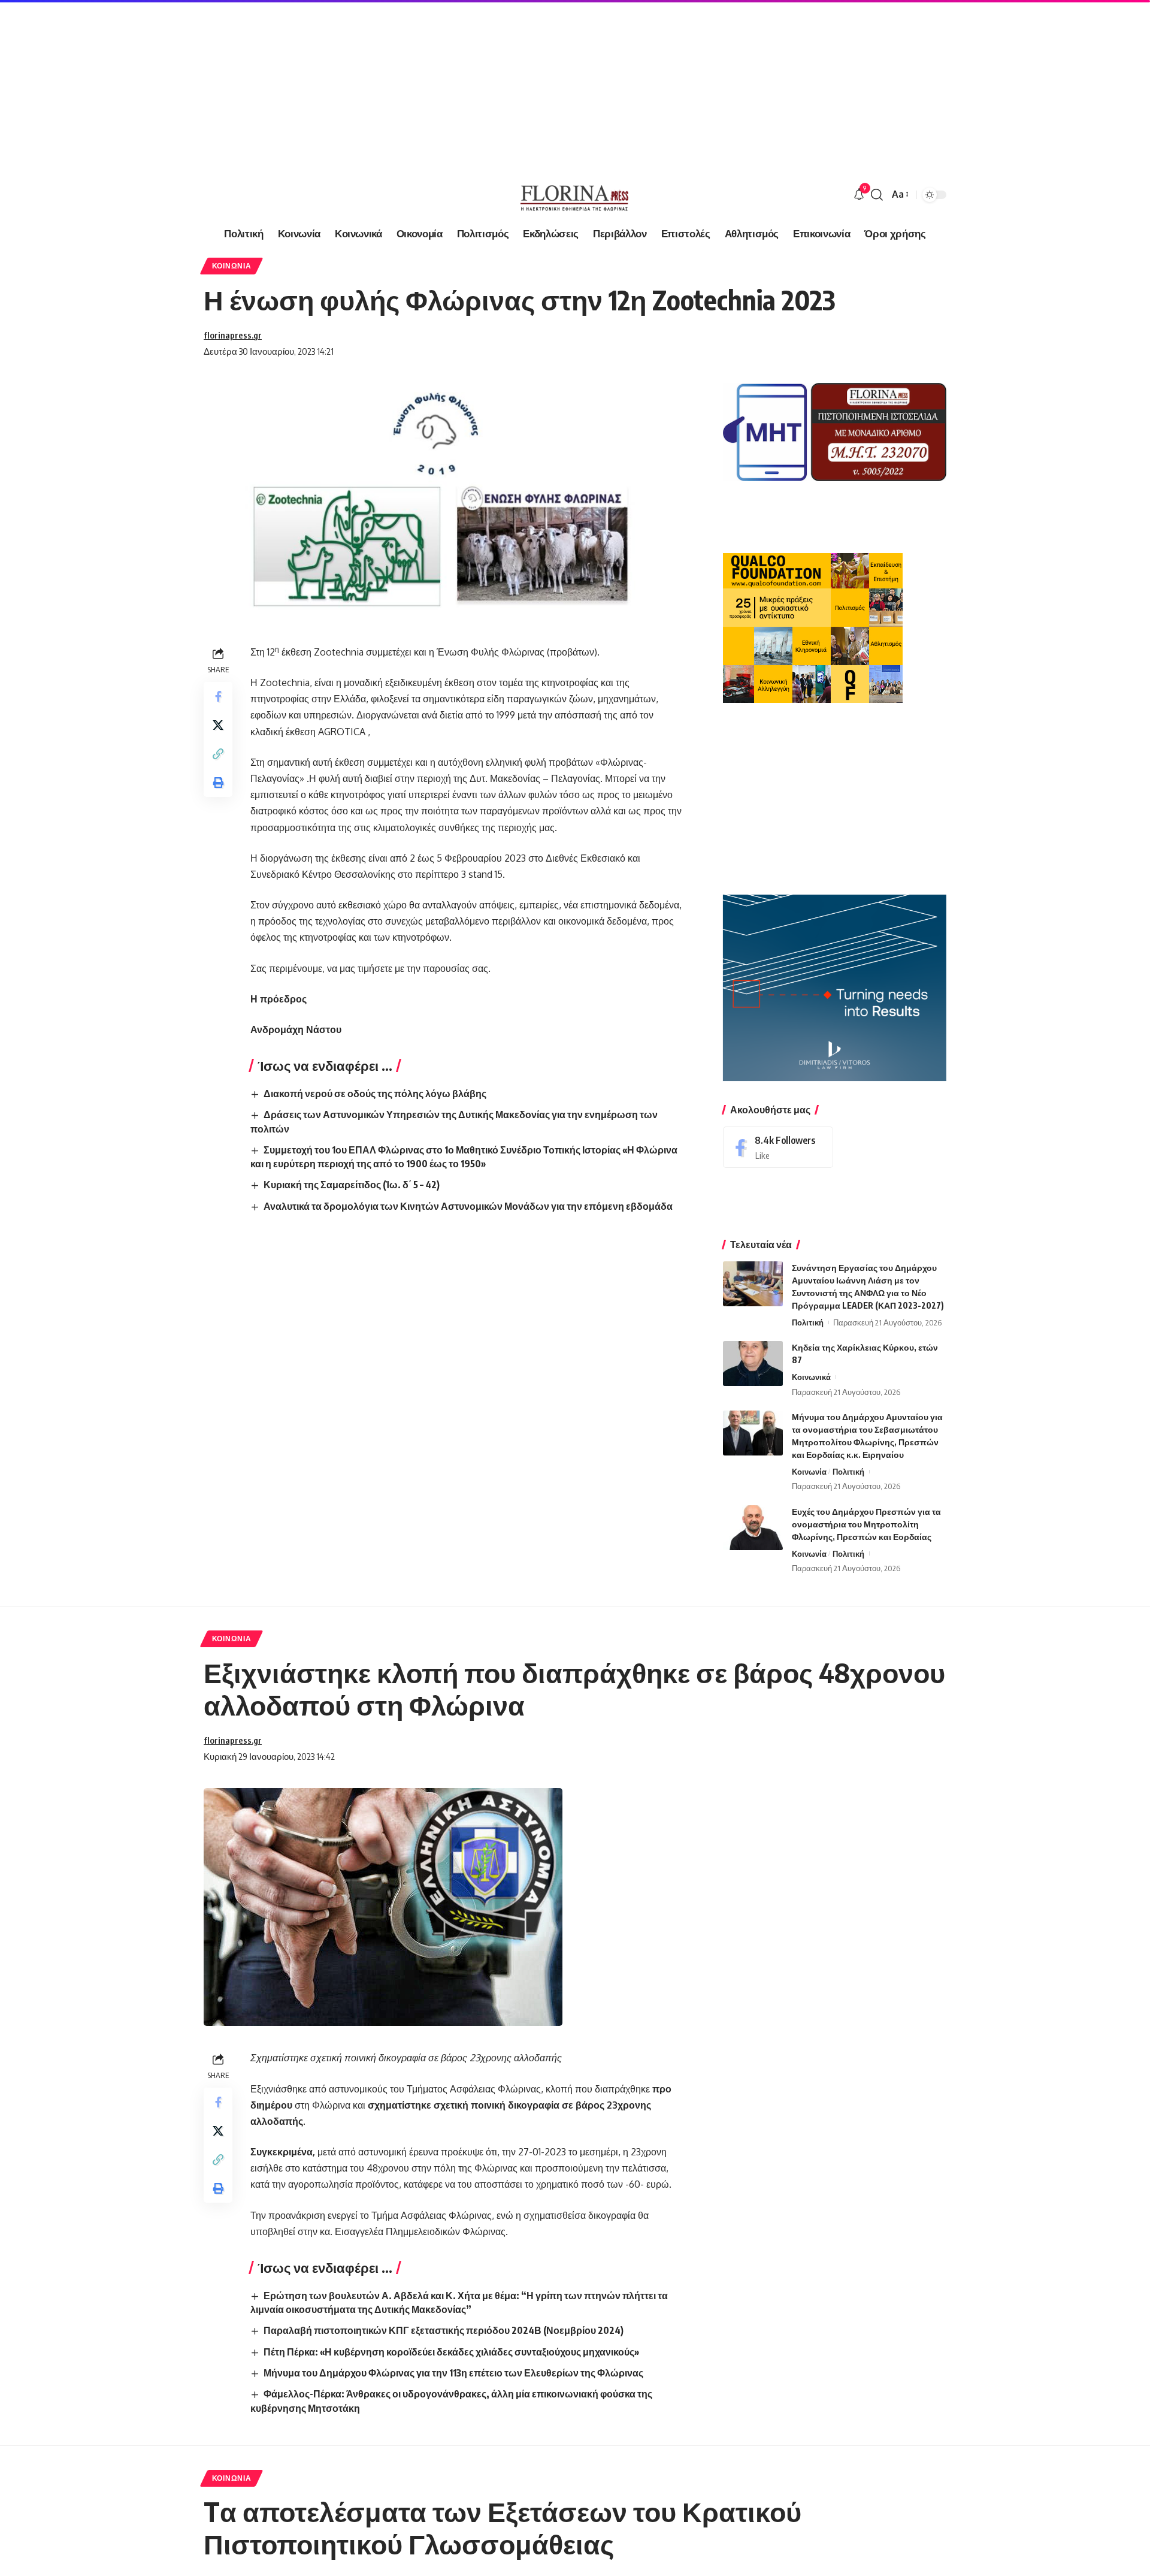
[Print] (218, 783)
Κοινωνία (232, 266)
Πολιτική (808, 1322)
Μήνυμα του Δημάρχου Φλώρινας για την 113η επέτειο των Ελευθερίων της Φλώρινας (453, 2373)
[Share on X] (218, 725)
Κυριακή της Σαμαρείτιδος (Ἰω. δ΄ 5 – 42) (352, 1185)
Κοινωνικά (811, 1377)
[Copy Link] (218, 754)
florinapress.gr (233, 335)
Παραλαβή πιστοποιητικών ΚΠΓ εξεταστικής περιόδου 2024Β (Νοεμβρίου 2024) (444, 2330)
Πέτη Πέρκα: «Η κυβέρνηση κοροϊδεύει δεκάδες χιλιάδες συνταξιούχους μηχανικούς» (451, 2352)
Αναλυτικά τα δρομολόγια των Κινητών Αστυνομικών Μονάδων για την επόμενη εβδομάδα (468, 1206)
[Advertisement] (359, 84)
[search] (877, 195)
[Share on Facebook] (218, 696)
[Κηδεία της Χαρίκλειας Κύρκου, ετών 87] (753, 1364)
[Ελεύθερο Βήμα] (575, 195)
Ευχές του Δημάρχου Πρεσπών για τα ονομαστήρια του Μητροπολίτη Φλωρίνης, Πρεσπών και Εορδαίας (866, 1524)
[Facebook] (778, 1147)
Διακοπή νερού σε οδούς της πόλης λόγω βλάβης (375, 1094)
